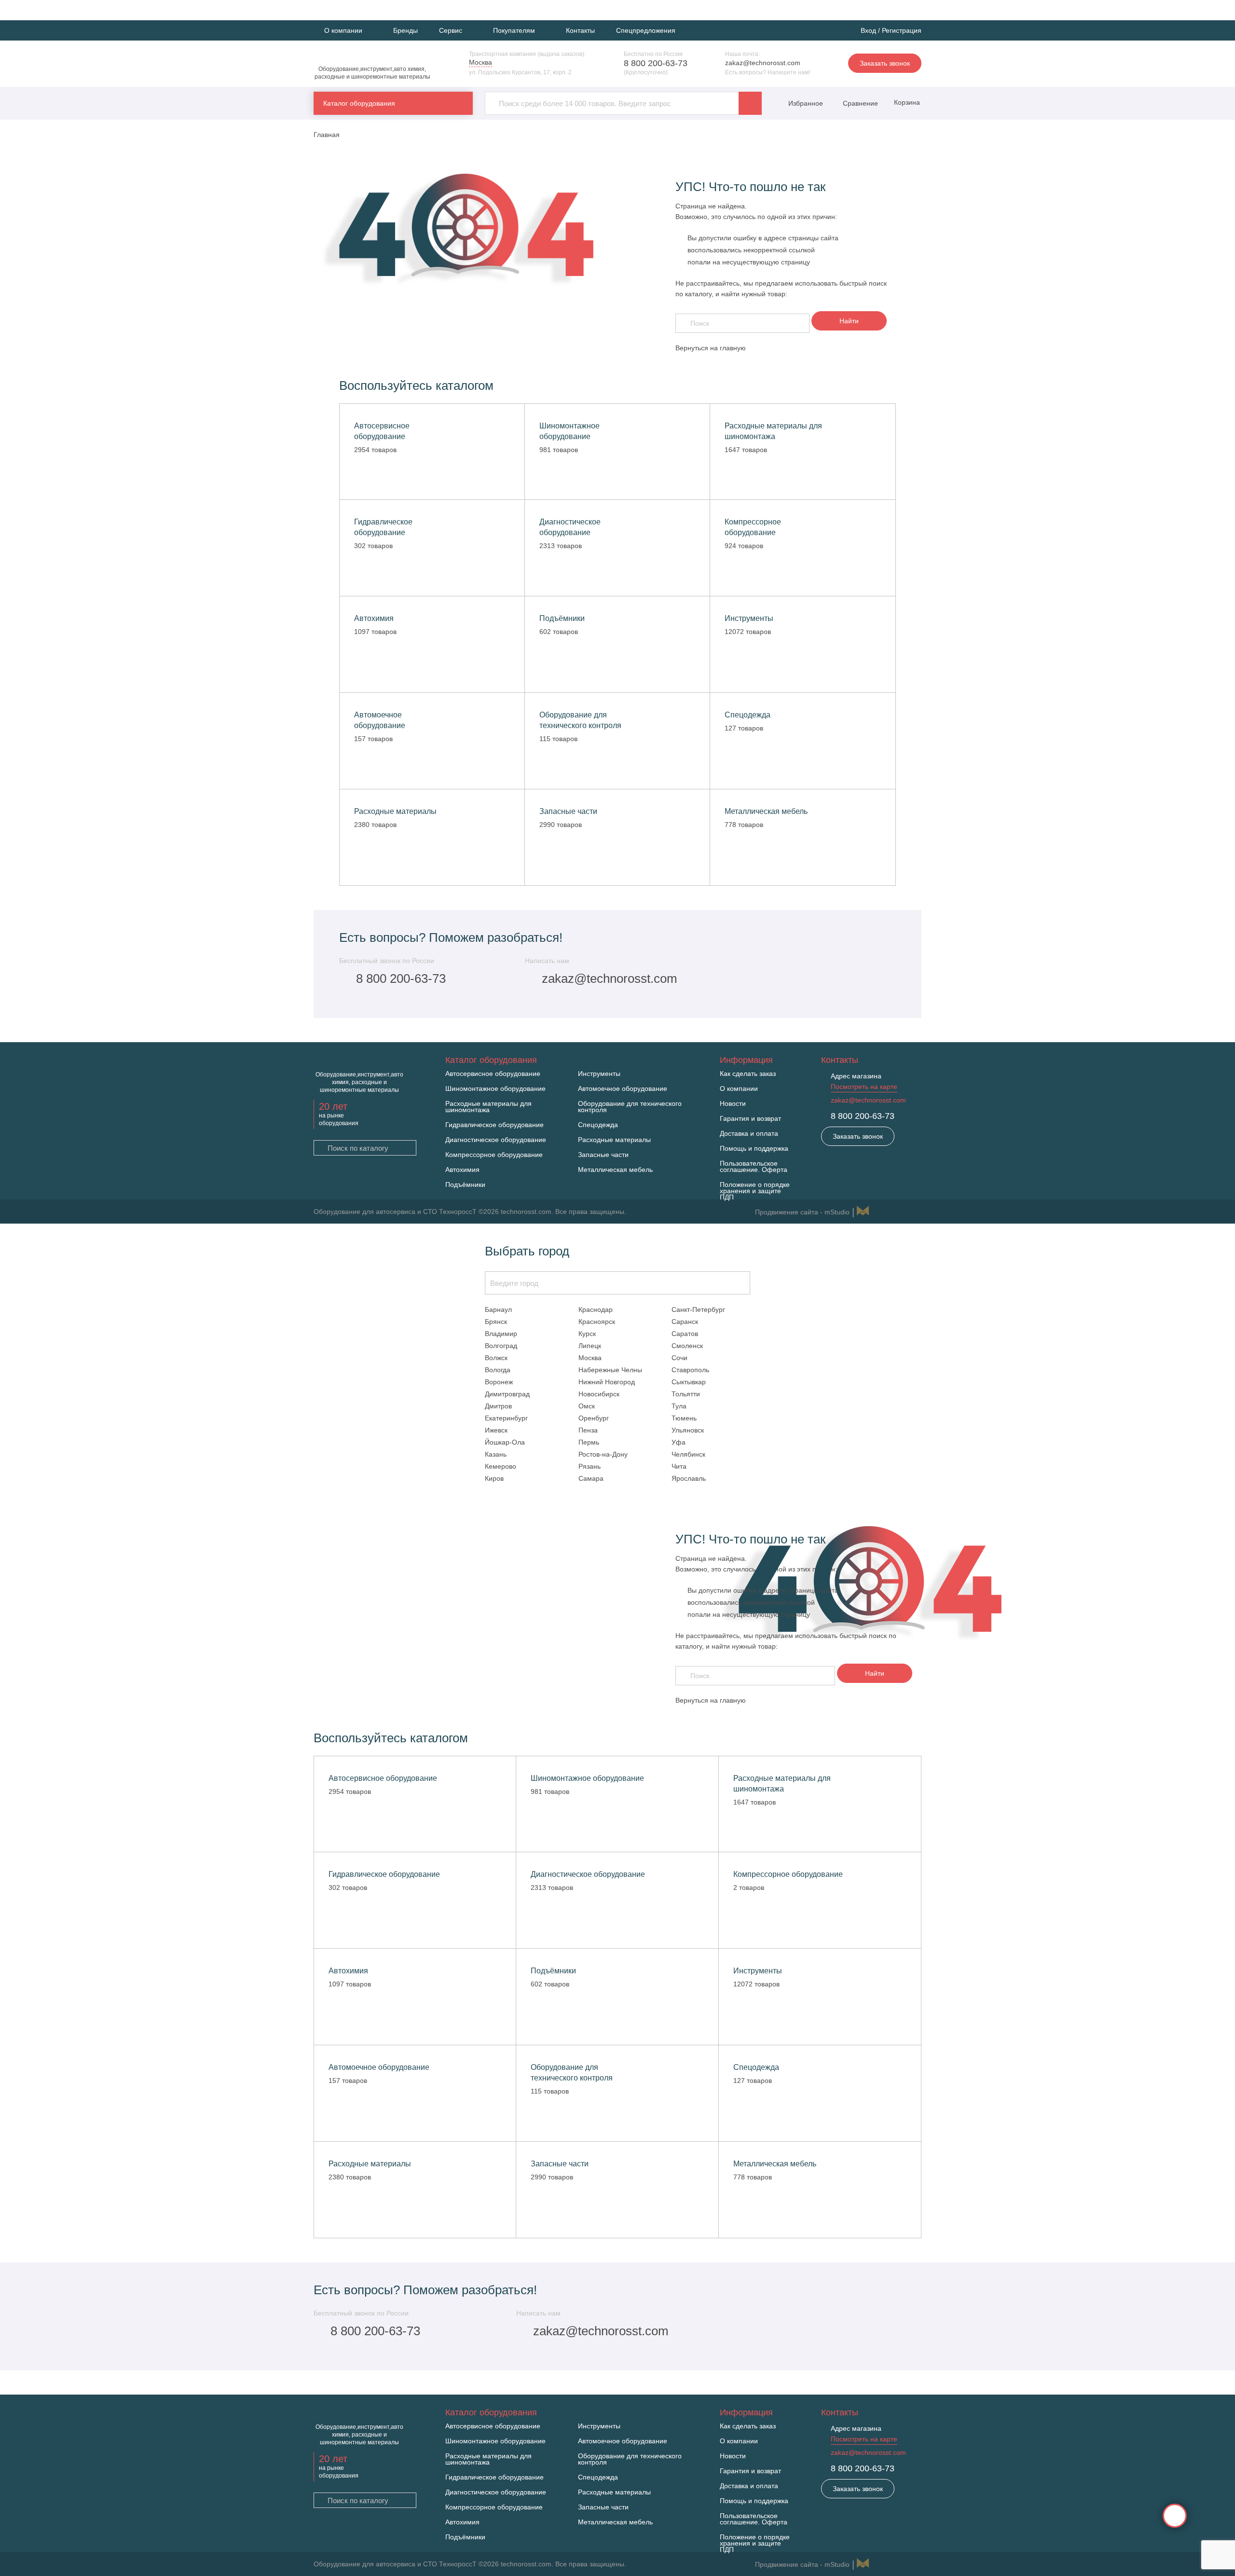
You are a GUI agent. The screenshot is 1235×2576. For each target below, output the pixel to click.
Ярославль (689, 1478)
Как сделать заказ (748, 1074)
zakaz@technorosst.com (763, 63)
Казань (496, 1454)
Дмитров (498, 1406)
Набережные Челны (610, 1370)
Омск (587, 1406)
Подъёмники (465, 1185)
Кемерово (501, 1466)
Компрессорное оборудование (494, 1155)
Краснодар (596, 1309)
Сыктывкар (689, 1382)
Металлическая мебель (615, 1170)
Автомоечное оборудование (623, 1089)
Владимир (501, 1334)
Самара (591, 1478)
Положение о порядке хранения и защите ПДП (755, 1191)
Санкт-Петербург (698, 1309)
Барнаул (498, 1309)
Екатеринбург (506, 1418)
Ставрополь (690, 1370)
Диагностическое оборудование (496, 1140)
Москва (590, 1358)
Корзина (906, 102)
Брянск (496, 1322)
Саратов (685, 1334)
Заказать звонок (885, 63)
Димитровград (507, 1394)
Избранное (806, 103)
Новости (733, 1104)
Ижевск (496, 1430)
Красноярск (597, 1322)
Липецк (590, 1346)
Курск (587, 1334)
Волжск (496, 1358)
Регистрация (902, 30)
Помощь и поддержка (754, 1149)
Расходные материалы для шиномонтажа (488, 1107)
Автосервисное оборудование (493, 1074)
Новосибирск (599, 1394)
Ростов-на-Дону (603, 1454)
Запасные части (603, 1155)
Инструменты (599, 1074)
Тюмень (684, 1418)
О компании (739, 1089)
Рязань (590, 1466)
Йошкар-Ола (505, 1442)
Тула (679, 1406)
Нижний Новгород (607, 1382)
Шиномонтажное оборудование (495, 1089)
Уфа (679, 1442)
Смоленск (687, 1346)
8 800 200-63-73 (656, 63)
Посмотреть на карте (864, 1087)
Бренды (405, 30)
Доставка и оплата (749, 1134)
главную (733, 348)
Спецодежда (598, 1125)
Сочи (679, 1358)
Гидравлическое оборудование (494, 1125)
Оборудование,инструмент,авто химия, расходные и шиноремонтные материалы (372, 73)
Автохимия (462, 1170)
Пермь (589, 1442)
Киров (494, 1478)
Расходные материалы (614, 1140)
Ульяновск (688, 1430)
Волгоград (501, 1346)
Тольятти (686, 1394)
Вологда (498, 1370)
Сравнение (859, 103)
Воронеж (499, 1382)
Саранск (685, 1322)
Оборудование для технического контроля (630, 1107)
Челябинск (688, 1454)
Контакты (580, 30)
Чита (679, 1466)
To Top (1175, 2516)
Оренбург (594, 1418)
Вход (868, 30)
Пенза (588, 1430)
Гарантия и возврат (750, 1119)
